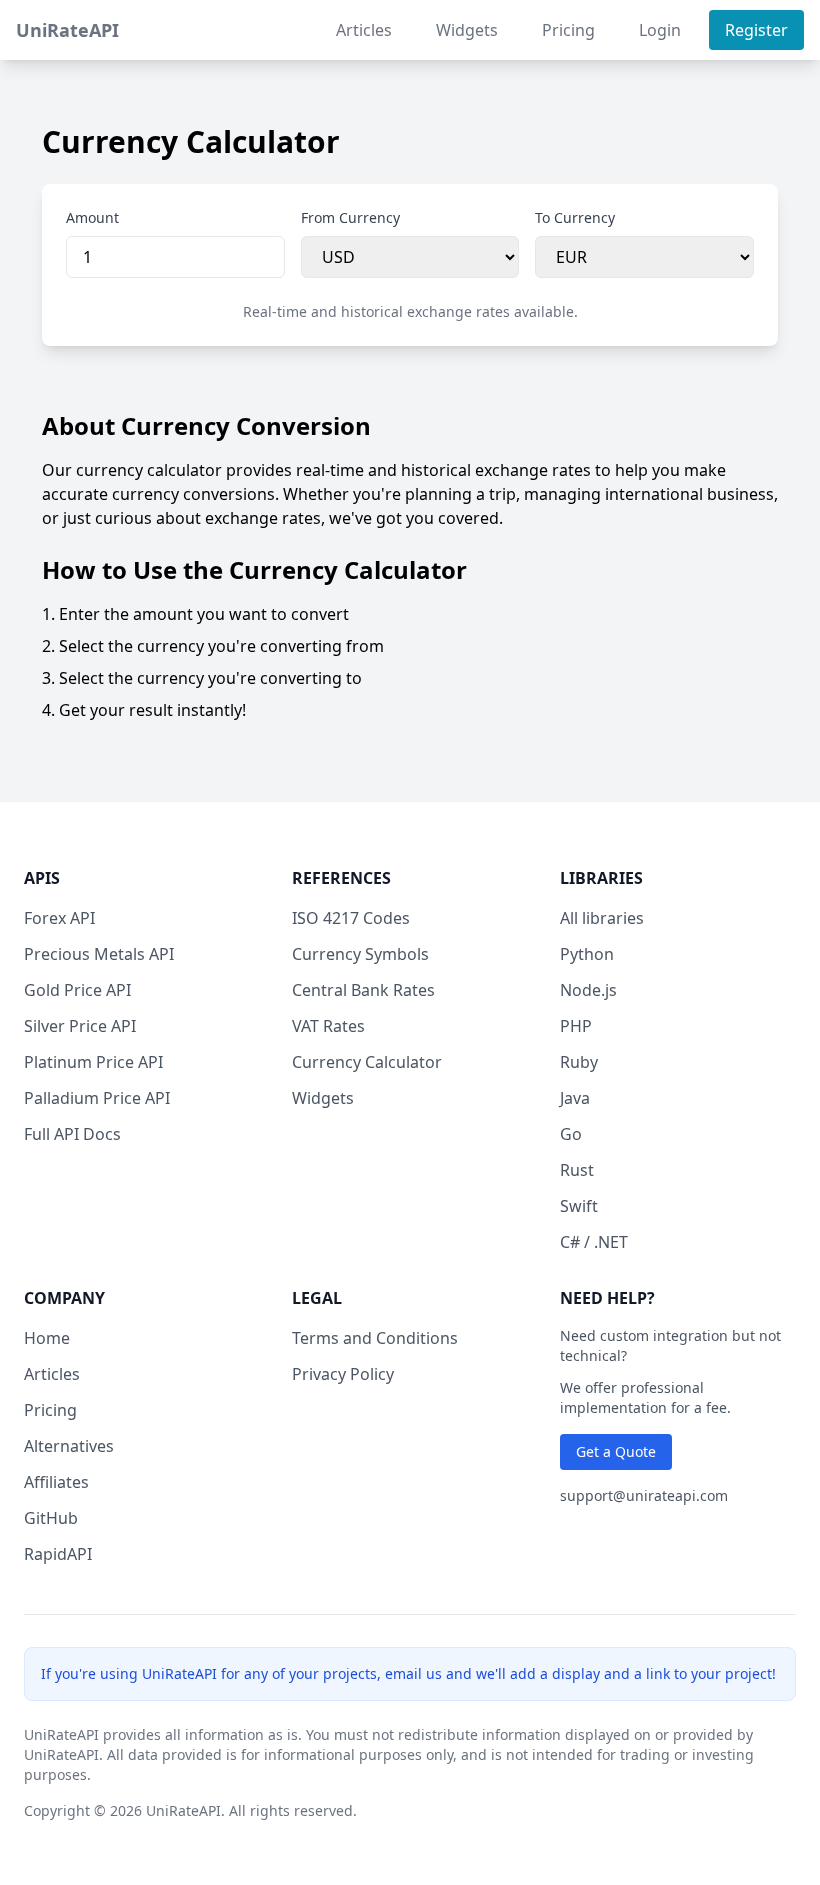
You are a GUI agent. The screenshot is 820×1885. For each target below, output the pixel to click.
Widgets (467, 30)
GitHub (51, 1518)
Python (587, 954)
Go (571, 1134)
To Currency (575, 217)
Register (756, 30)
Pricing (568, 30)
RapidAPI (58, 1554)
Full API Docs (72, 1134)
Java (575, 1098)
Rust (577, 1170)
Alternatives (69, 1446)
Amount (92, 217)
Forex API (59, 918)
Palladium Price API (97, 1098)
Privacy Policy (343, 1374)
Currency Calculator (367, 1062)
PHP (576, 1026)
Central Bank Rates (363, 990)
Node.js (588, 990)
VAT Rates (328, 1026)
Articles (364, 30)
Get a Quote (616, 1451)
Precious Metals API (99, 954)
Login (660, 30)
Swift (579, 1206)
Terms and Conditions (375, 1338)
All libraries (602, 918)
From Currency (350, 217)
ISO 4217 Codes (351, 918)
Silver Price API (80, 1026)
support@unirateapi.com (644, 1495)
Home (47, 1338)
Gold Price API (77, 990)
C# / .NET (594, 1242)
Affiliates (56, 1482)
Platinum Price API (93, 1062)
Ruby (579, 1062)
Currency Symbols (360, 954)
